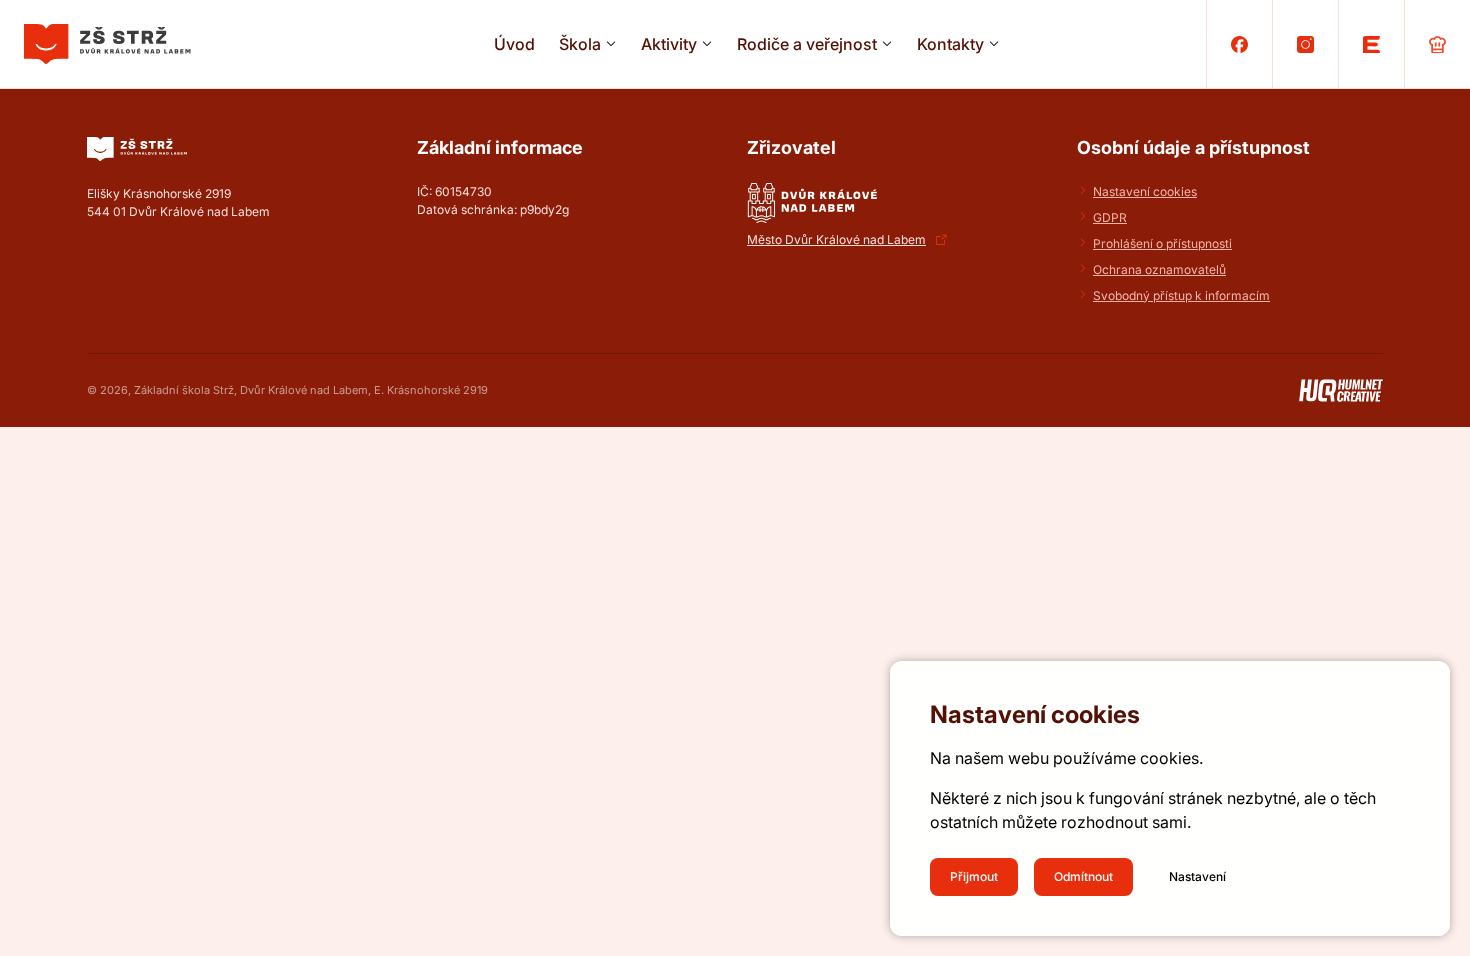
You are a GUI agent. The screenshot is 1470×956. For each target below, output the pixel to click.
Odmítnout (1083, 876)
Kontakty (950, 44)
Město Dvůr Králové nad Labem (836, 239)
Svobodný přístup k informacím (1181, 295)
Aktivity (669, 44)
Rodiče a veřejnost (807, 44)
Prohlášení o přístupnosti (1162, 243)
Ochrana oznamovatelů (1159, 269)
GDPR (1110, 217)
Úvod (514, 44)
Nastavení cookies (1145, 191)
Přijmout (974, 876)
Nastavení (1197, 876)
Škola (580, 44)
